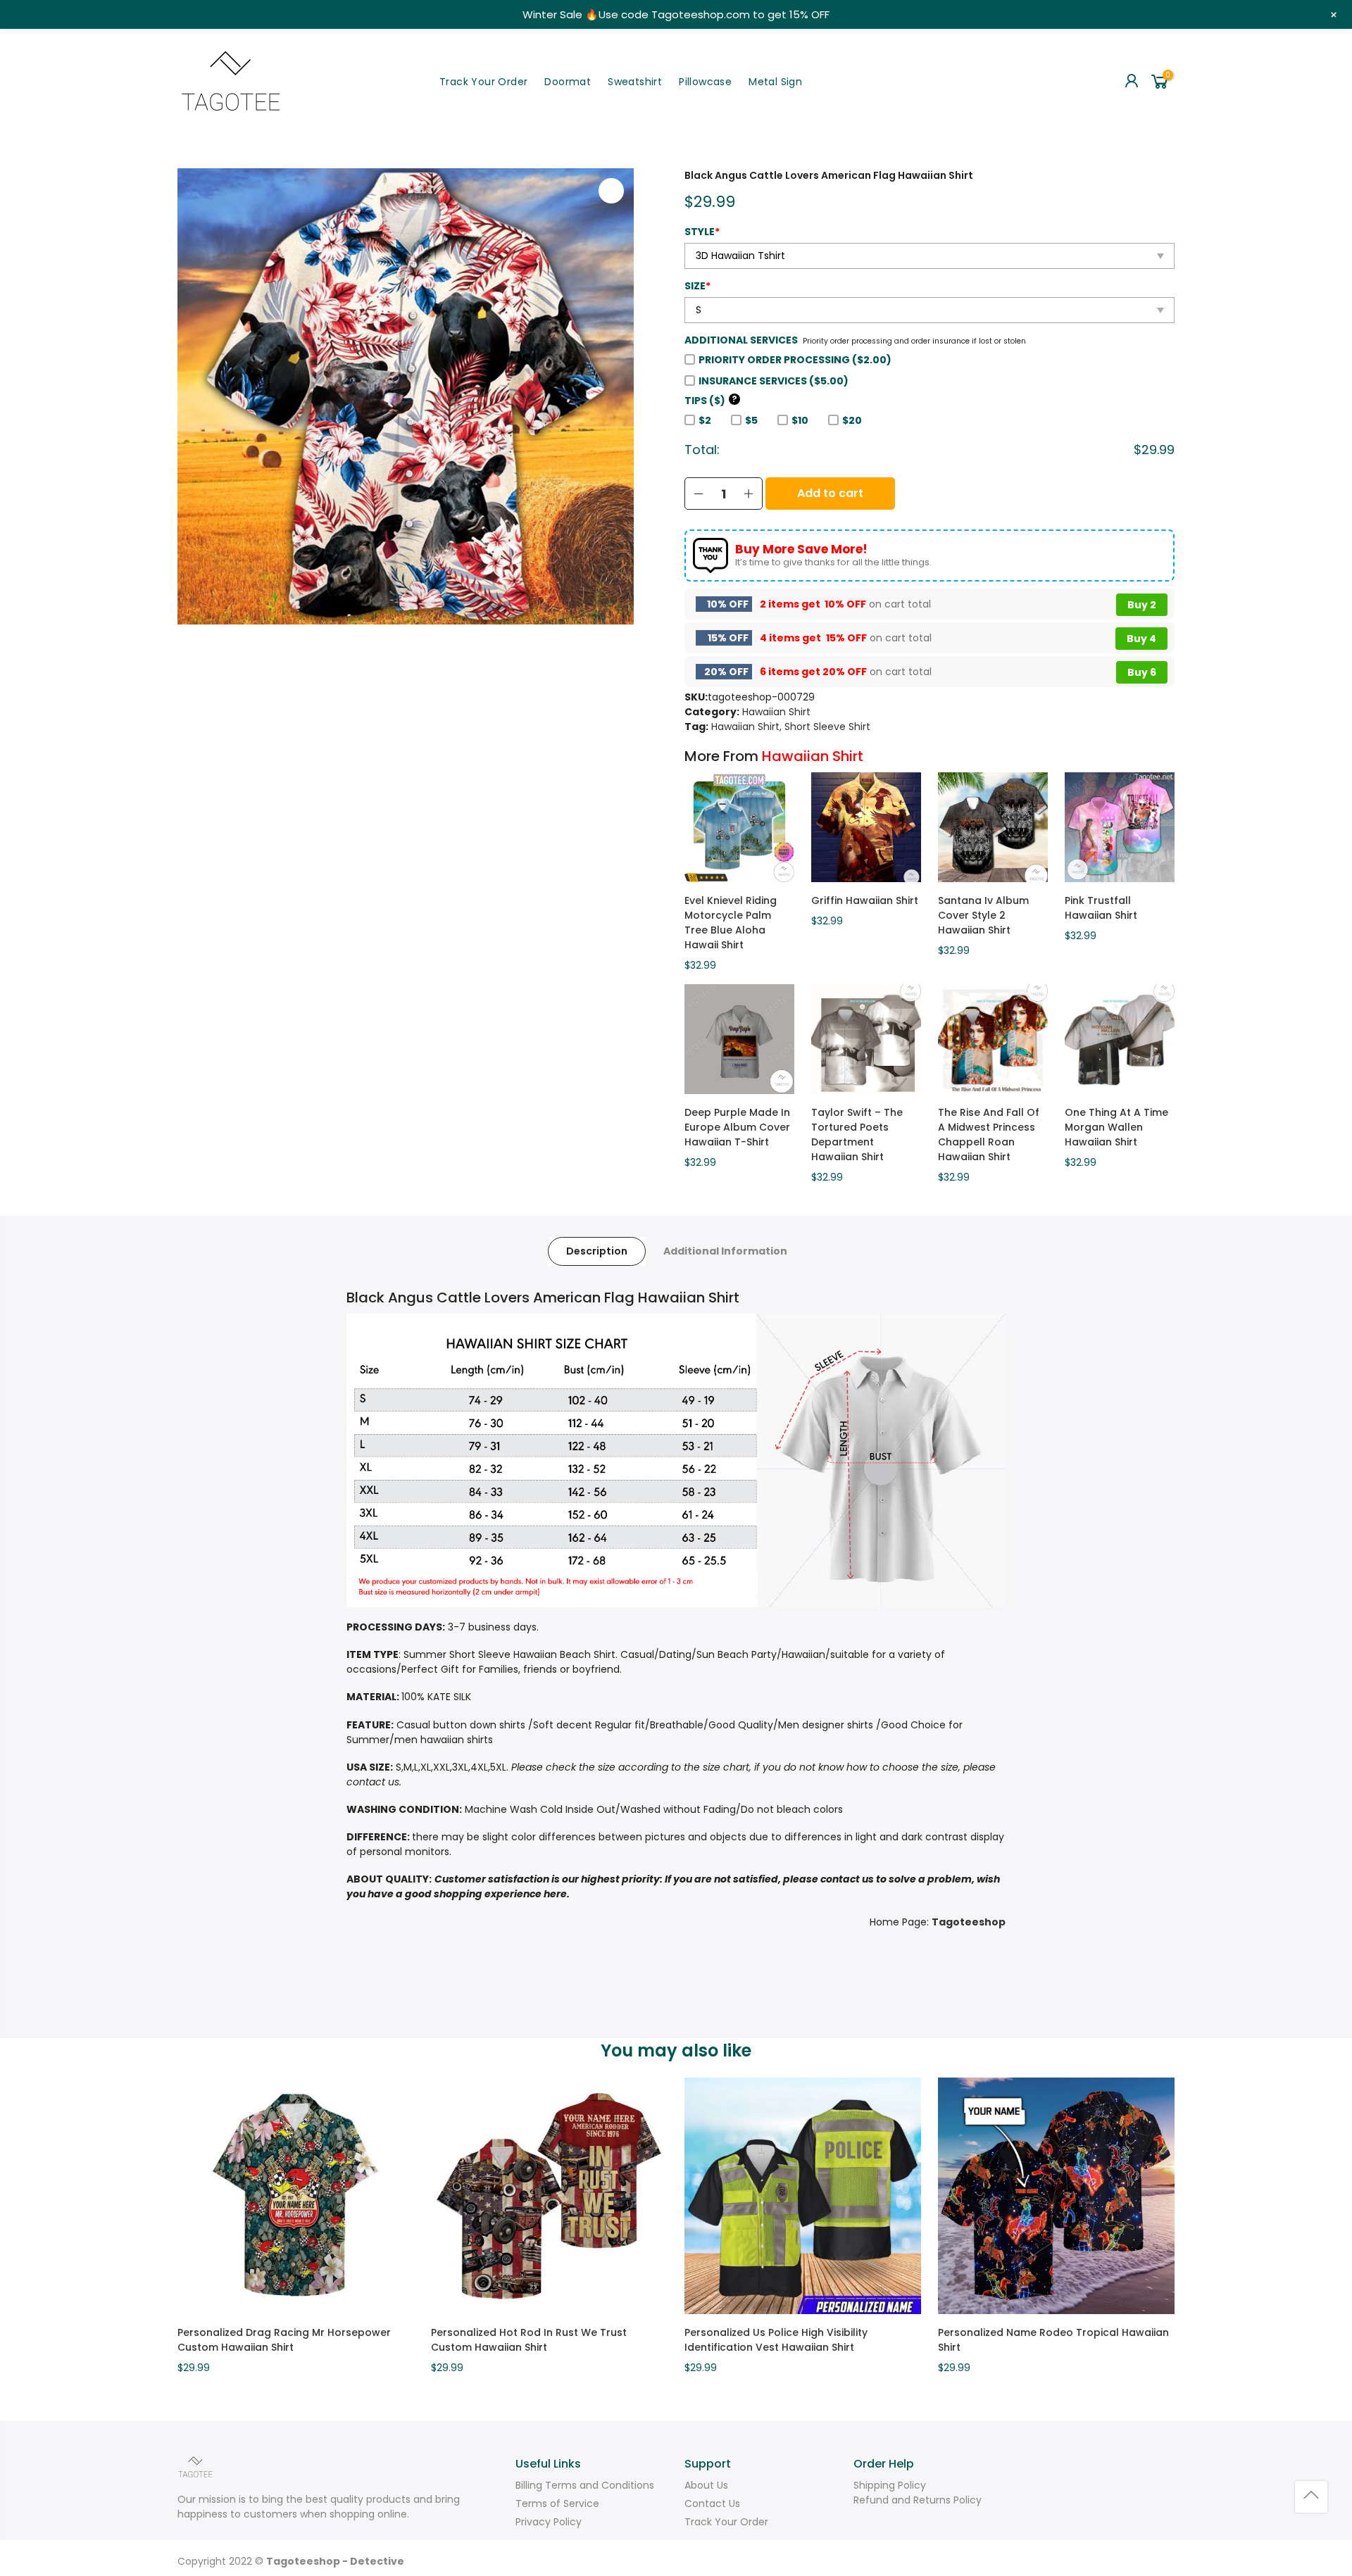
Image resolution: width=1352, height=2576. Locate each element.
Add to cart (830, 493)
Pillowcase (705, 82)
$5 (751, 420)
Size (697, 286)
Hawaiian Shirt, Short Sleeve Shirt (791, 727)
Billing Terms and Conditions (585, 2485)
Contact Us (712, 2503)
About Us (706, 2485)
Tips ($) (711, 401)
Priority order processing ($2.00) (795, 360)
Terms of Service (557, 2503)
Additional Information (725, 1251)
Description (597, 1251)
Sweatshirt (635, 82)
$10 (800, 420)
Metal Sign (775, 82)
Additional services (741, 340)
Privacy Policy (549, 2522)
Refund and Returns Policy (918, 2500)
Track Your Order (483, 82)
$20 (852, 420)
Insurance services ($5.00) (774, 381)
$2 (705, 420)
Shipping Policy (890, 2485)
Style (702, 232)
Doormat (568, 82)
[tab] (597, 1251)
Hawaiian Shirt (776, 712)
